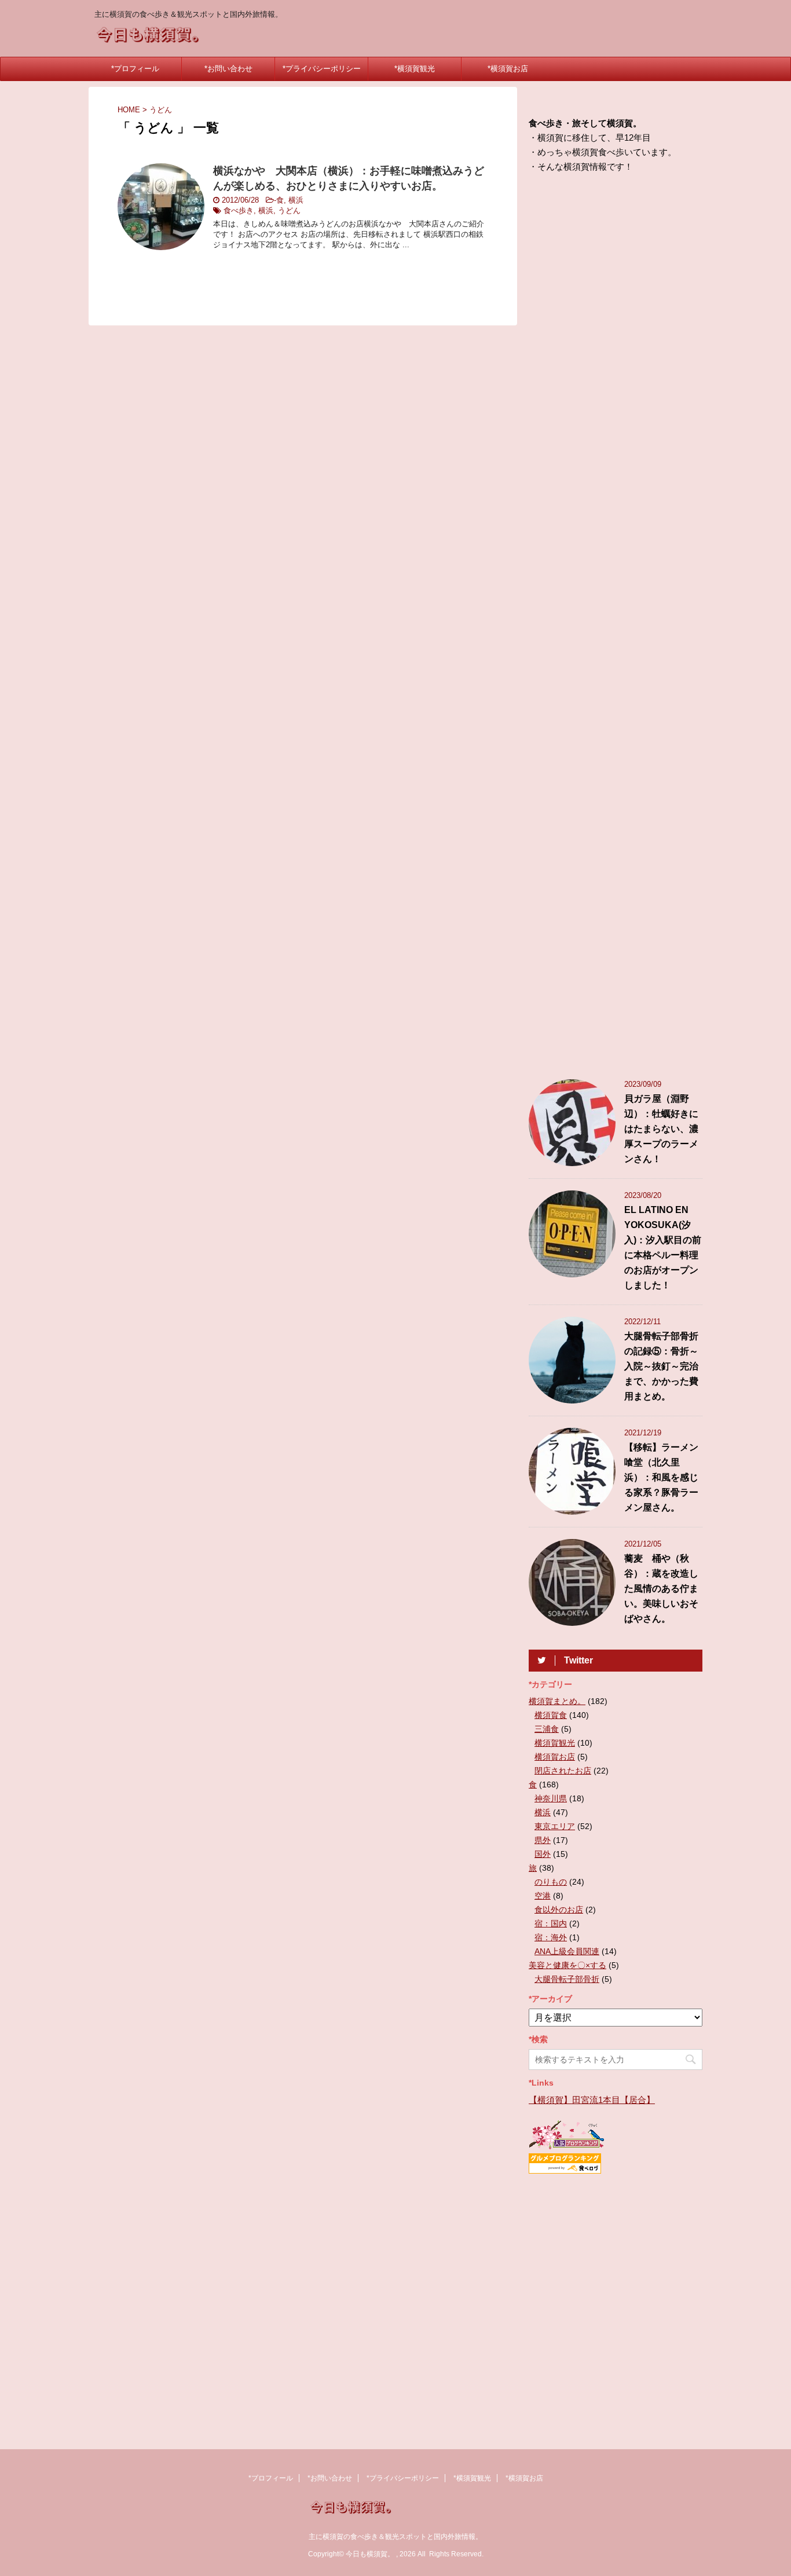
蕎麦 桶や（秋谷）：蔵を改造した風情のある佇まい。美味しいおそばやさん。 (661, 1589)
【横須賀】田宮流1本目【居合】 (592, 2100)
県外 (543, 1840)
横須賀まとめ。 (557, 1701)
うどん (289, 210)
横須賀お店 (555, 1757)
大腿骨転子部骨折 (567, 1979)
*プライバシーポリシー (322, 69)
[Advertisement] (616, 629)
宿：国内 (551, 1923)
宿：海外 (551, 1937)
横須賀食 (551, 1715)
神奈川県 (551, 1798)
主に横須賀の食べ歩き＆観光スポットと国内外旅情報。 (395, 2537)
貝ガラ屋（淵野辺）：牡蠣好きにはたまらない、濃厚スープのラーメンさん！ (661, 1129)
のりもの (551, 1882)
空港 (543, 1896)
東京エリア (555, 1826)
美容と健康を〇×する (567, 1965)
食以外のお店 (559, 1910)
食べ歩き (239, 210)
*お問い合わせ (228, 69)
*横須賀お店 (508, 69)
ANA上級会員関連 (567, 1951)
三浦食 (547, 1729)
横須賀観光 (555, 1743)
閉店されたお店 (563, 1771)
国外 (543, 1854)
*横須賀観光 (415, 69)
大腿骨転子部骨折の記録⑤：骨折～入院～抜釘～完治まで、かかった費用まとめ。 (661, 1366)
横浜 (296, 200)
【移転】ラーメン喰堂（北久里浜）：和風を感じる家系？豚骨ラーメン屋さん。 (661, 1477)
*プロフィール (135, 69)
